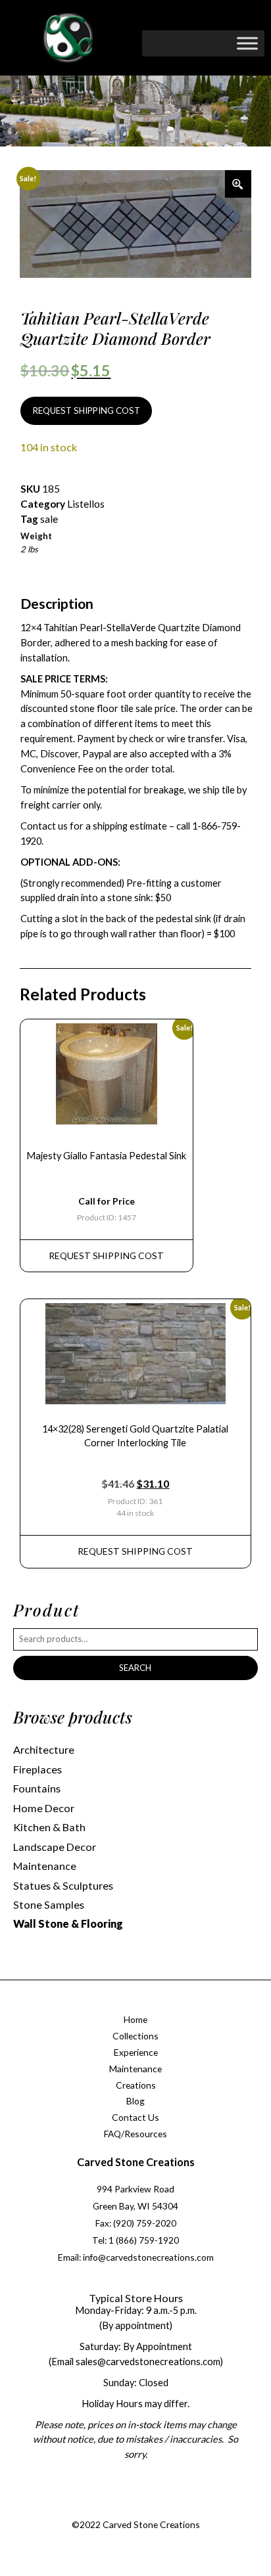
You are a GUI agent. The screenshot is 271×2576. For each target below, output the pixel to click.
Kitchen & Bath (49, 1827)
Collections (135, 2036)
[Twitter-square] (120, 2509)
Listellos (86, 504)
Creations (136, 2085)
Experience (136, 2052)
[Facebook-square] (93, 2509)
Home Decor (44, 1808)
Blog (135, 2101)
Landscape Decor (55, 1847)
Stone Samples (49, 1904)
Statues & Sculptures (63, 1885)
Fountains (37, 1788)
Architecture (44, 1749)
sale (49, 519)
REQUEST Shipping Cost (106, 1255)
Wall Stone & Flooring (68, 1923)
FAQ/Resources (135, 2134)
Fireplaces (37, 1769)
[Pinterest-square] (147, 2509)
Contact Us (135, 2117)
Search (135, 1668)
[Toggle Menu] (247, 43)
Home (135, 2019)
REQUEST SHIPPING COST (86, 411)
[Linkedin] (173, 2509)
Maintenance (45, 1866)
